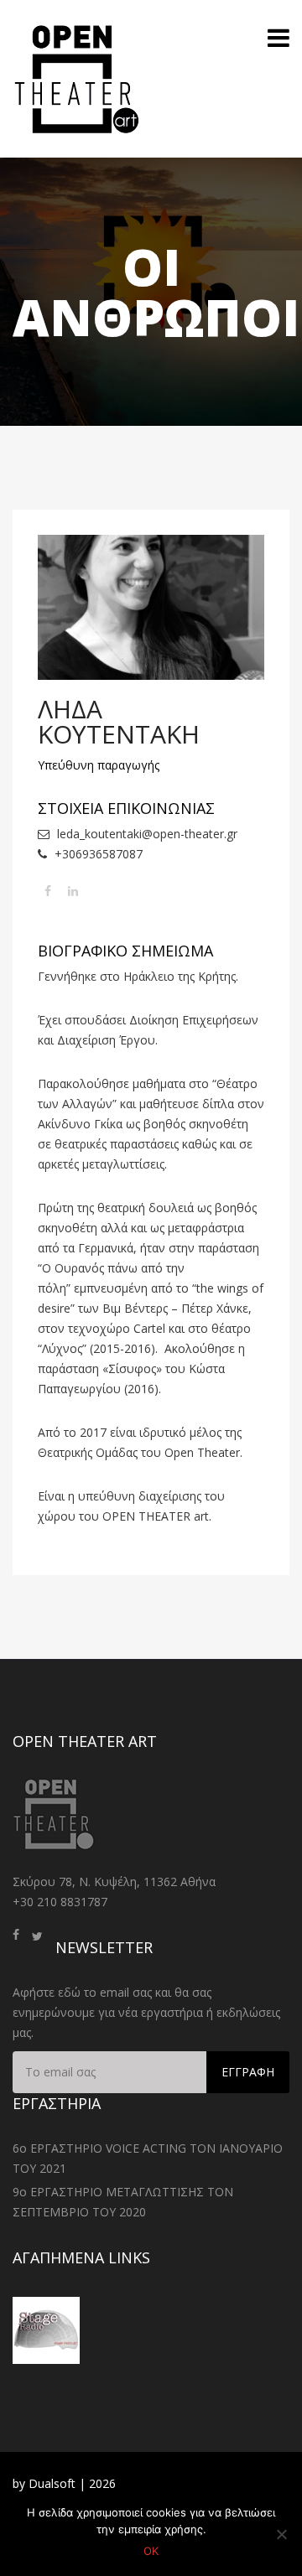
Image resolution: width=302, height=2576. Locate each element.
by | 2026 (64, 2483)
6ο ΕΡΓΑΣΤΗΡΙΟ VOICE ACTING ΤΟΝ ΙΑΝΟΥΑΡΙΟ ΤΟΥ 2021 (148, 2158)
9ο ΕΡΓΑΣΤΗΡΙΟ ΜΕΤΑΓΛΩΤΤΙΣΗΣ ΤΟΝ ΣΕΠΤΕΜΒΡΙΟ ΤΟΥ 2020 (123, 2202)
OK (151, 2551)
